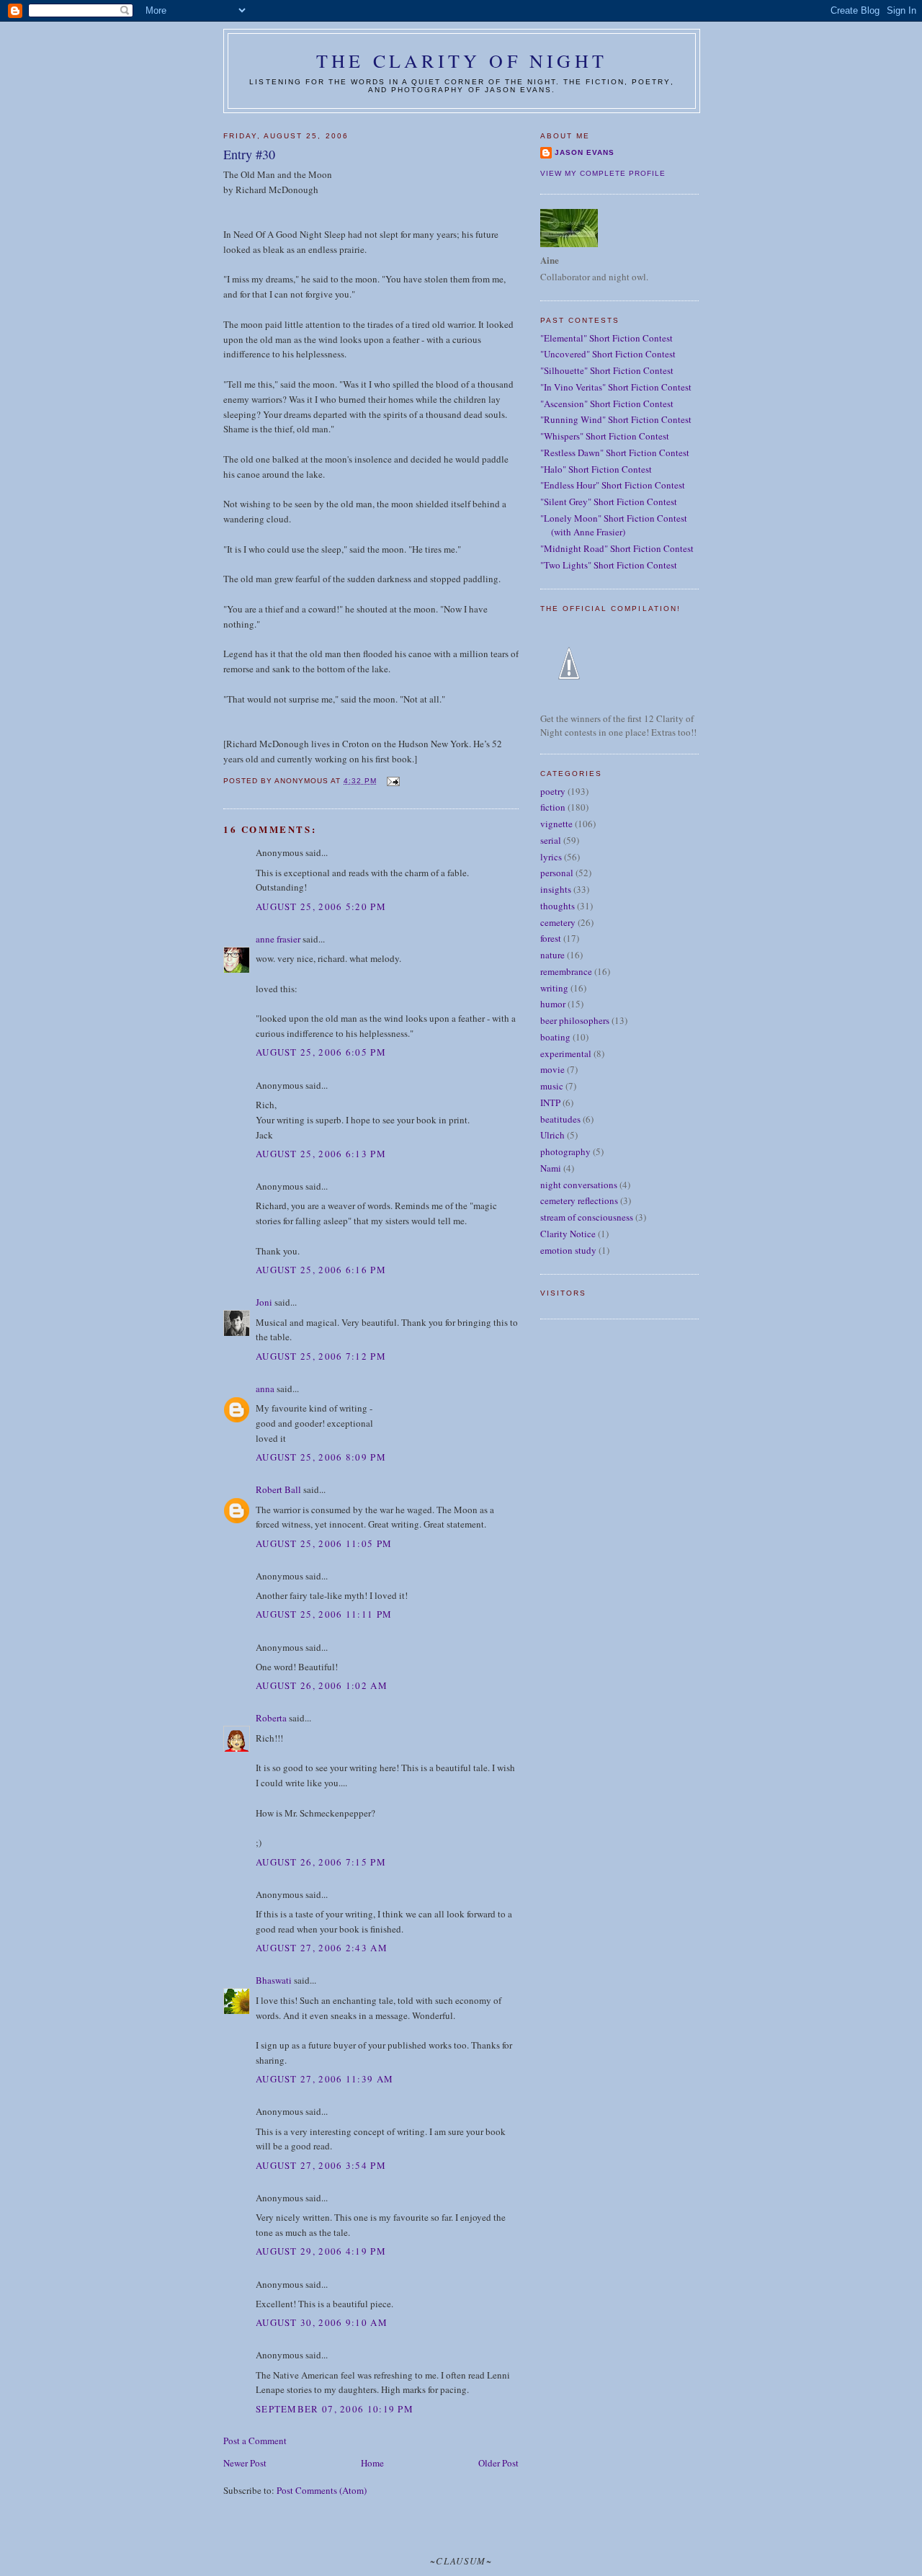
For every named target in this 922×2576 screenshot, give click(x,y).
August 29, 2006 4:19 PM (321, 2251)
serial (551, 840)
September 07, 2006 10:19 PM (335, 2409)
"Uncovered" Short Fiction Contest (608, 354)
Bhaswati (274, 1980)
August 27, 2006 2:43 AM (322, 1948)
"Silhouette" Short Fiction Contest (607, 370)
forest (551, 938)
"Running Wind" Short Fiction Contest (616, 419)
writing (554, 988)
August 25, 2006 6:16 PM (321, 1270)
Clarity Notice (568, 1234)
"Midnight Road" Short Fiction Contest (617, 548)
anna (265, 1389)
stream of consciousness (587, 1217)
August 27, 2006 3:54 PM (321, 2165)
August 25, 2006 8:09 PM (321, 1457)
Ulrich (552, 1135)
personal (557, 873)
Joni (264, 1302)
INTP (550, 1102)
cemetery (558, 922)
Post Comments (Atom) (322, 2490)
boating (555, 1037)
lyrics (551, 857)
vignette (556, 824)
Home (372, 2463)
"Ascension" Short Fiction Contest (607, 404)
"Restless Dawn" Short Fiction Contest (615, 453)
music (552, 1086)
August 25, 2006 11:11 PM (324, 1614)
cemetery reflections (579, 1200)
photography (565, 1151)
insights (556, 889)
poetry (553, 791)
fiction (553, 807)
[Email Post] (392, 781)
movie (552, 1069)
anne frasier (278, 939)
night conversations (579, 1185)
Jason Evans (585, 152)
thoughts (558, 906)
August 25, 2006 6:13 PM (321, 1154)
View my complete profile (603, 173)
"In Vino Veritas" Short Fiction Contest (616, 387)
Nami (551, 1168)
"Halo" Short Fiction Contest (596, 469)
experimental (566, 1053)
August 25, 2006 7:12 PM (321, 1356)
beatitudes (560, 1119)
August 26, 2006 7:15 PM (321, 1862)
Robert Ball (278, 1489)
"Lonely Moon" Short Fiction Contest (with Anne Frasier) (614, 525)
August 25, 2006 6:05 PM (321, 1052)
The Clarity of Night (462, 61)
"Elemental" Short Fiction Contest (607, 338)
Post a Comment (255, 2441)
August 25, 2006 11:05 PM (324, 1543)
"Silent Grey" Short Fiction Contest (609, 502)
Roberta (271, 1718)
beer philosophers (575, 1020)
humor (553, 1004)
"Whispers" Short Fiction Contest (605, 436)
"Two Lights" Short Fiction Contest (609, 565)
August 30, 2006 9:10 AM (322, 2322)
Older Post (498, 2463)
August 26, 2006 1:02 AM (322, 1685)
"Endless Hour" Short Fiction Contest (613, 485)
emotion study (568, 1250)
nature (552, 955)
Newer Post (245, 2463)
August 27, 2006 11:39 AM (325, 2079)
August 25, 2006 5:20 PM (321, 906)
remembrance (566, 971)
